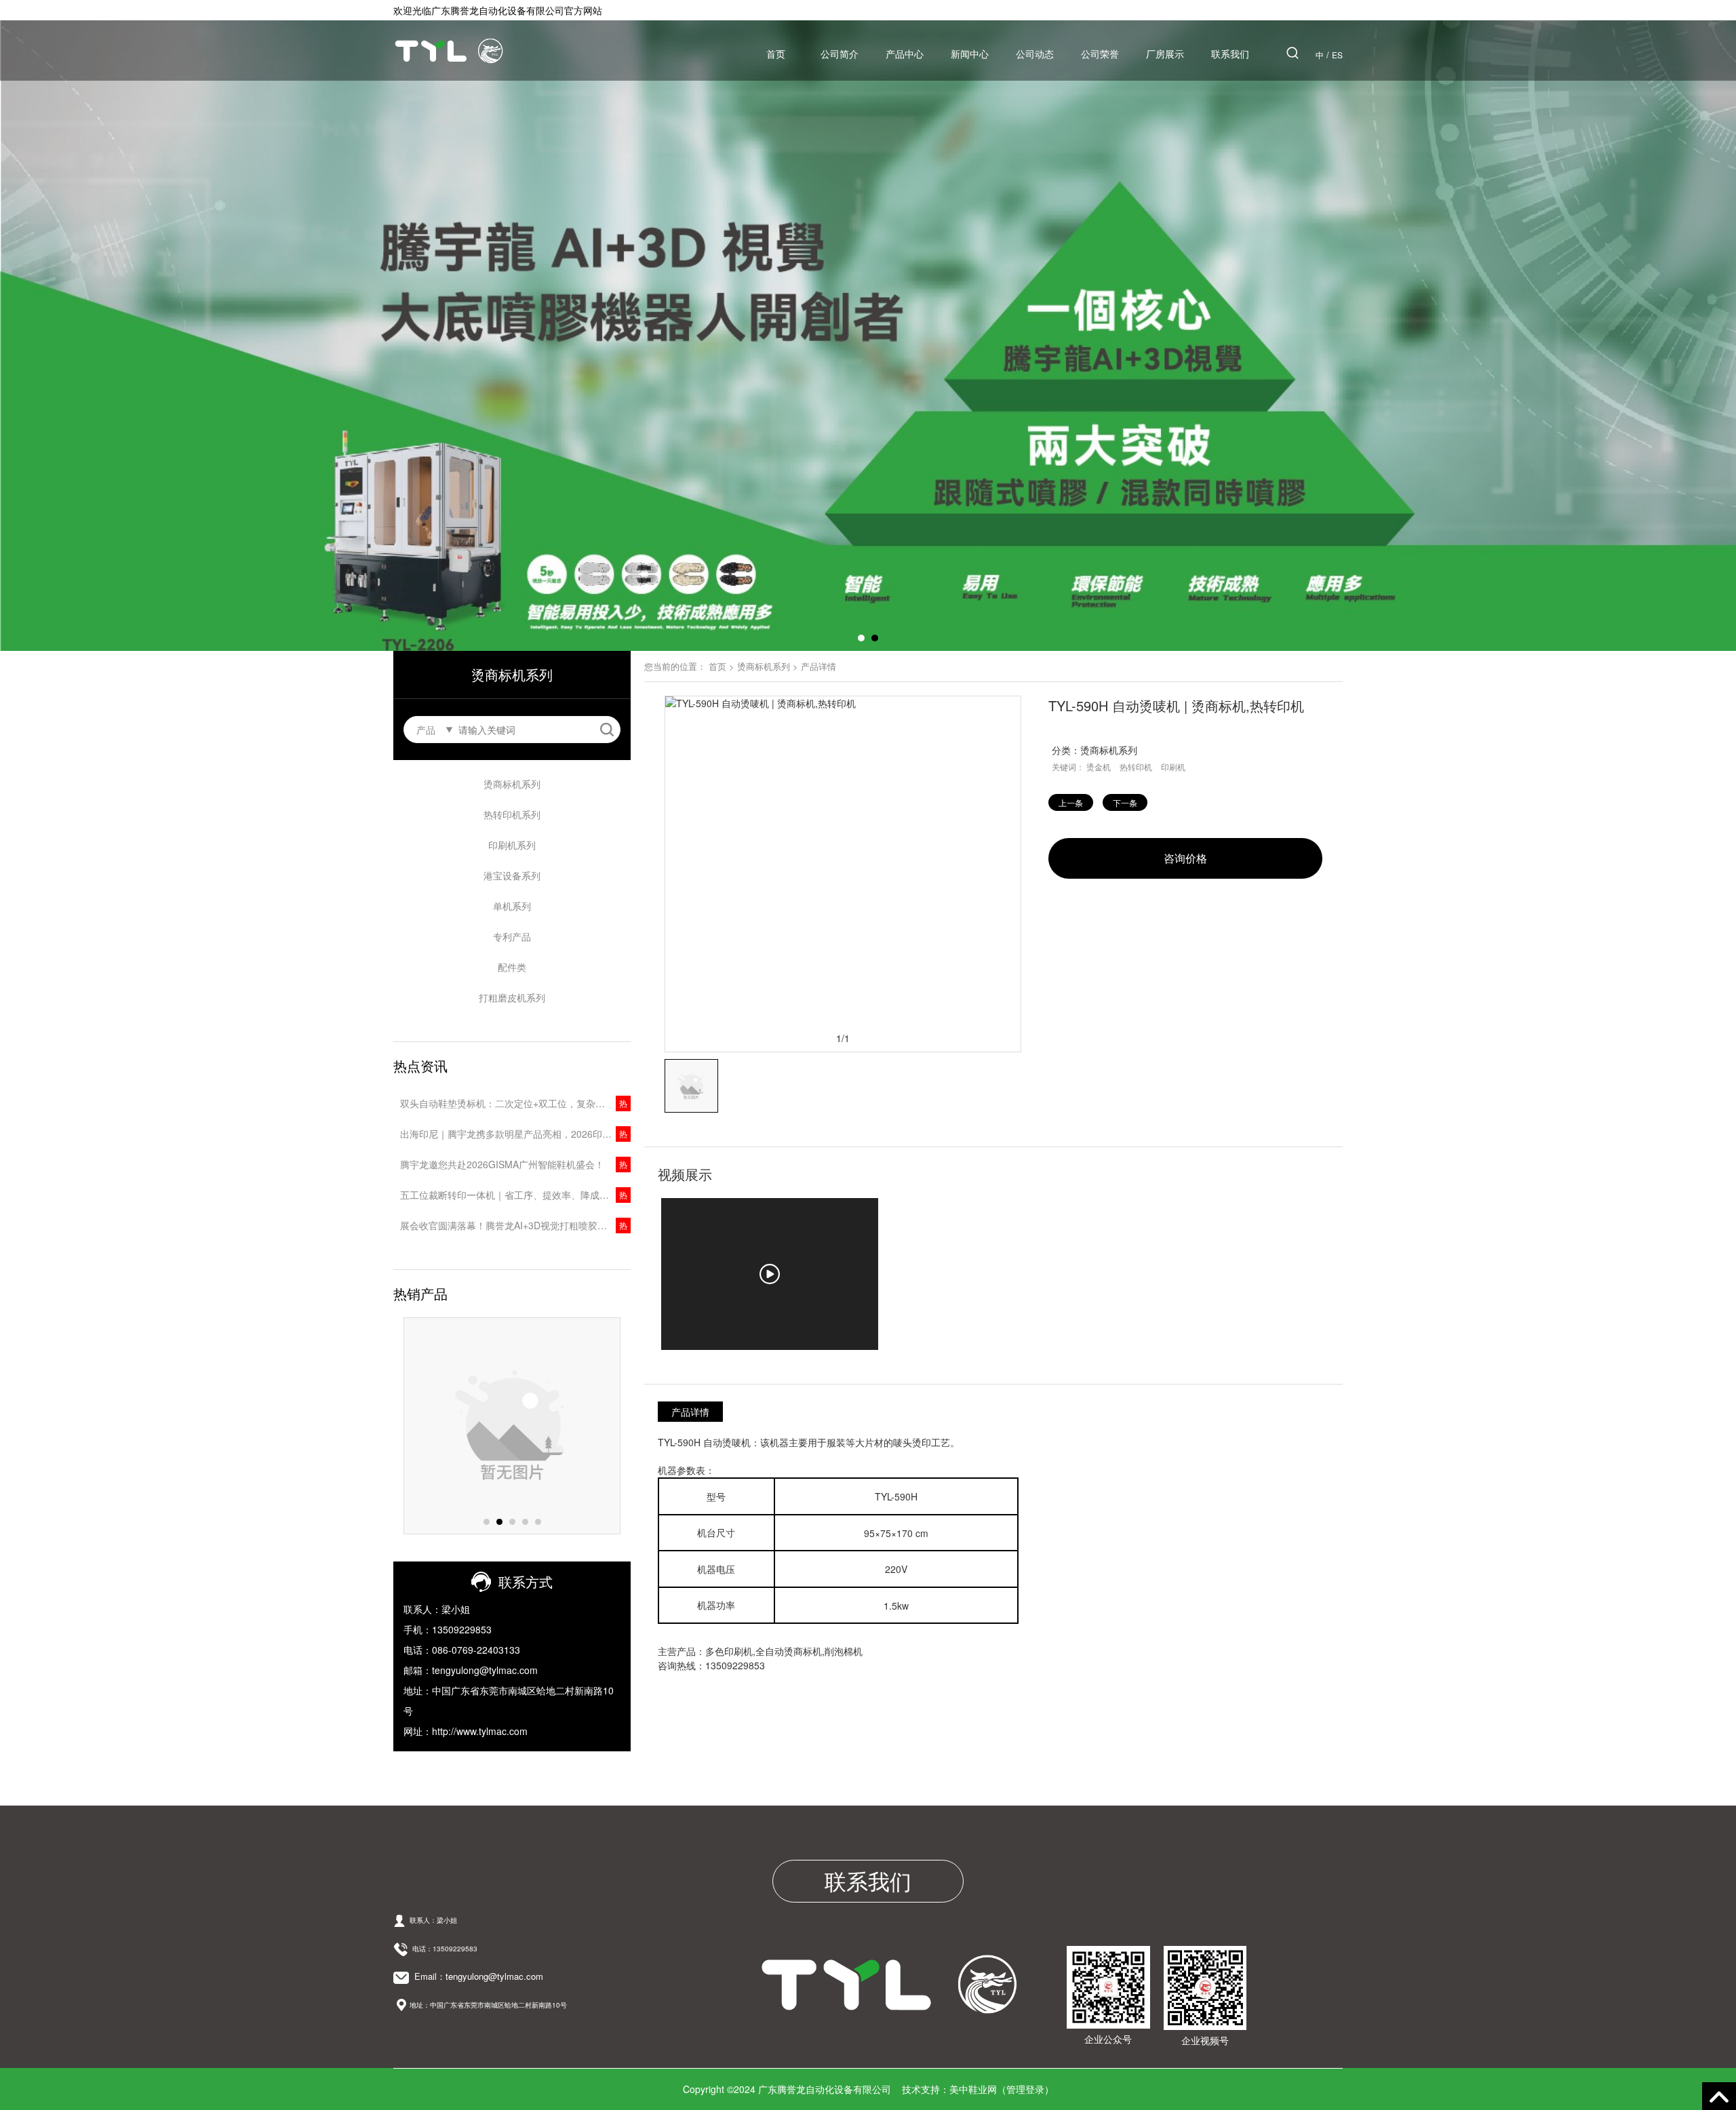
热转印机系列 (512, 814)
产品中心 (905, 54)
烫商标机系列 (512, 784)
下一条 (1125, 802)
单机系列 (512, 906)
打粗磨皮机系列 (512, 997)
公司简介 (840, 54)
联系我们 (1230, 54)
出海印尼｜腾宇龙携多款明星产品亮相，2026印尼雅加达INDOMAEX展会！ (515, 1134)
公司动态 (1035, 54)
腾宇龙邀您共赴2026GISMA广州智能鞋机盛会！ (502, 1164)
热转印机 (1136, 767)
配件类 (512, 967)
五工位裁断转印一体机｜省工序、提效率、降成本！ (509, 1195)
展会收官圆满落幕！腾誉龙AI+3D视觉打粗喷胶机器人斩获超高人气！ (515, 1225)
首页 (776, 54)
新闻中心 (970, 54)
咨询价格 (1185, 858)
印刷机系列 (512, 845)
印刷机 (1173, 767)
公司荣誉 (1100, 54)
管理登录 (1025, 2089)
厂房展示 (1165, 54)
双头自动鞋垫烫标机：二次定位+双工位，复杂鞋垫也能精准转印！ (515, 1103)
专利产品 (512, 936)
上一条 (1071, 802)
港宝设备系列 (512, 875)
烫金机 (1099, 767)
